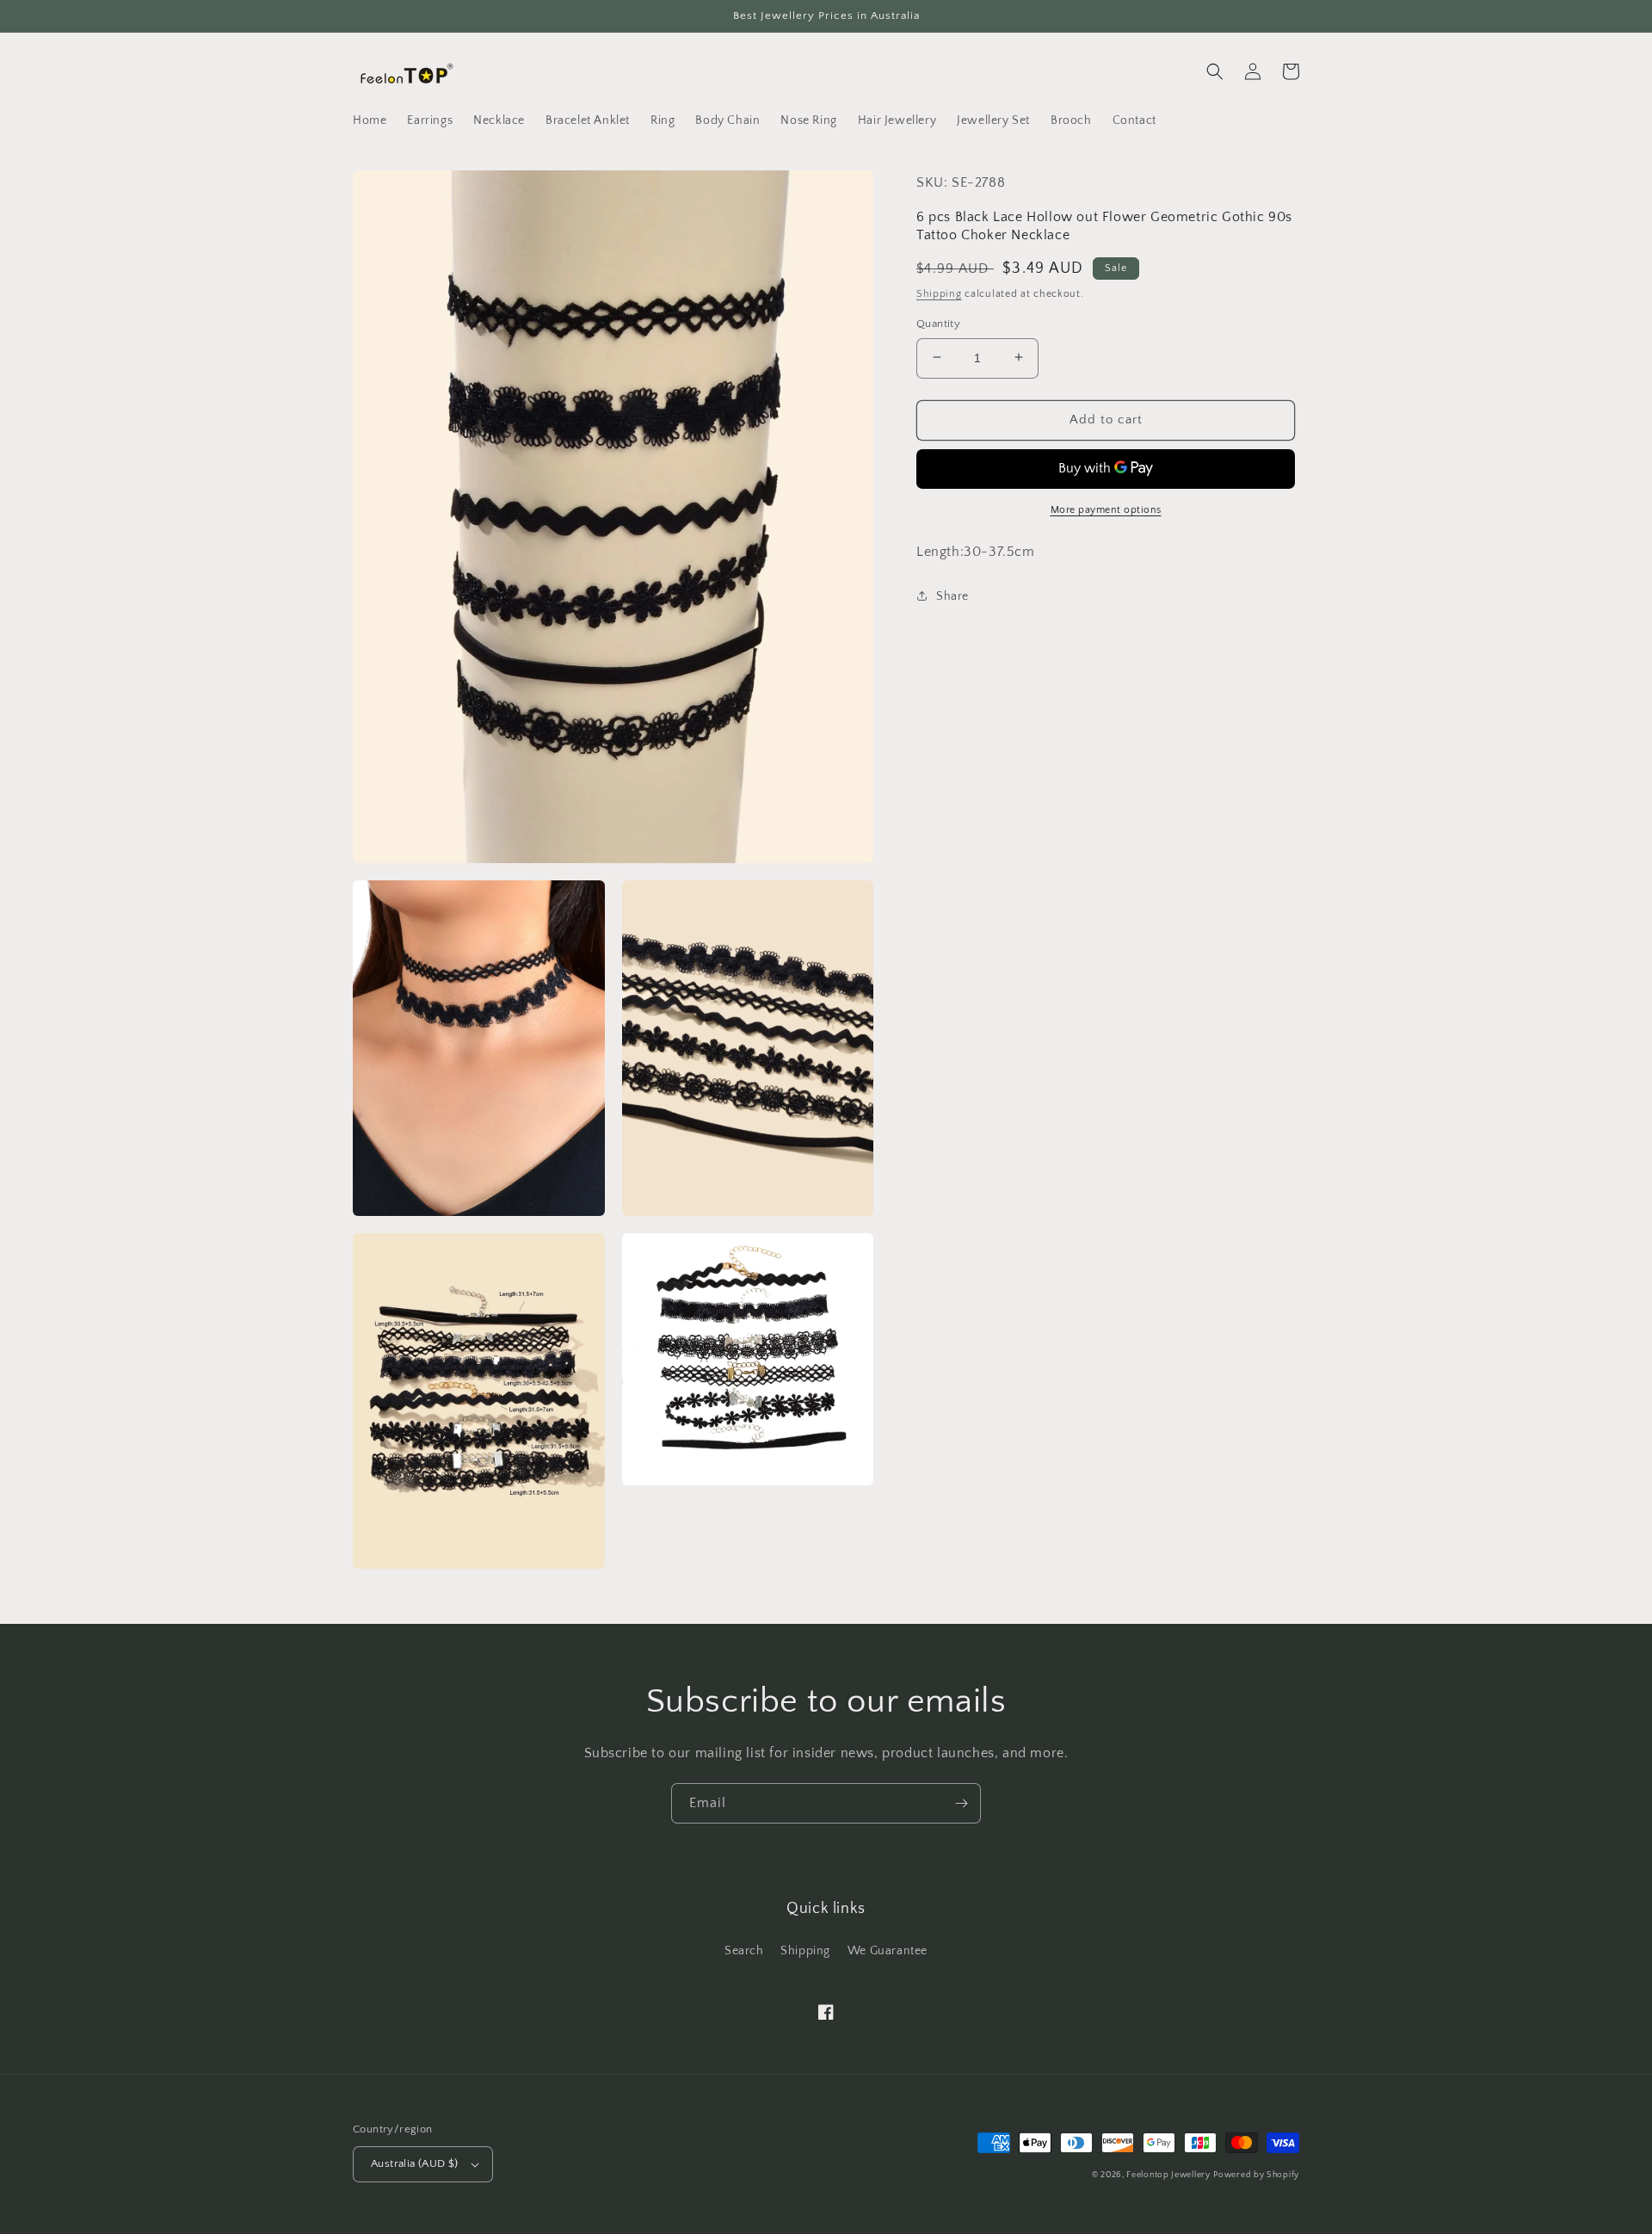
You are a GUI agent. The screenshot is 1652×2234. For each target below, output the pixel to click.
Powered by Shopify (1256, 2175)
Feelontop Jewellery (1168, 2175)
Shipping (939, 293)
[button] (1215, 71)
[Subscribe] (961, 1803)
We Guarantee (888, 1951)
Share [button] (952, 596)
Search (744, 1951)
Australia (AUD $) (415, 2163)
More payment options (1106, 509)
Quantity (938, 323)
